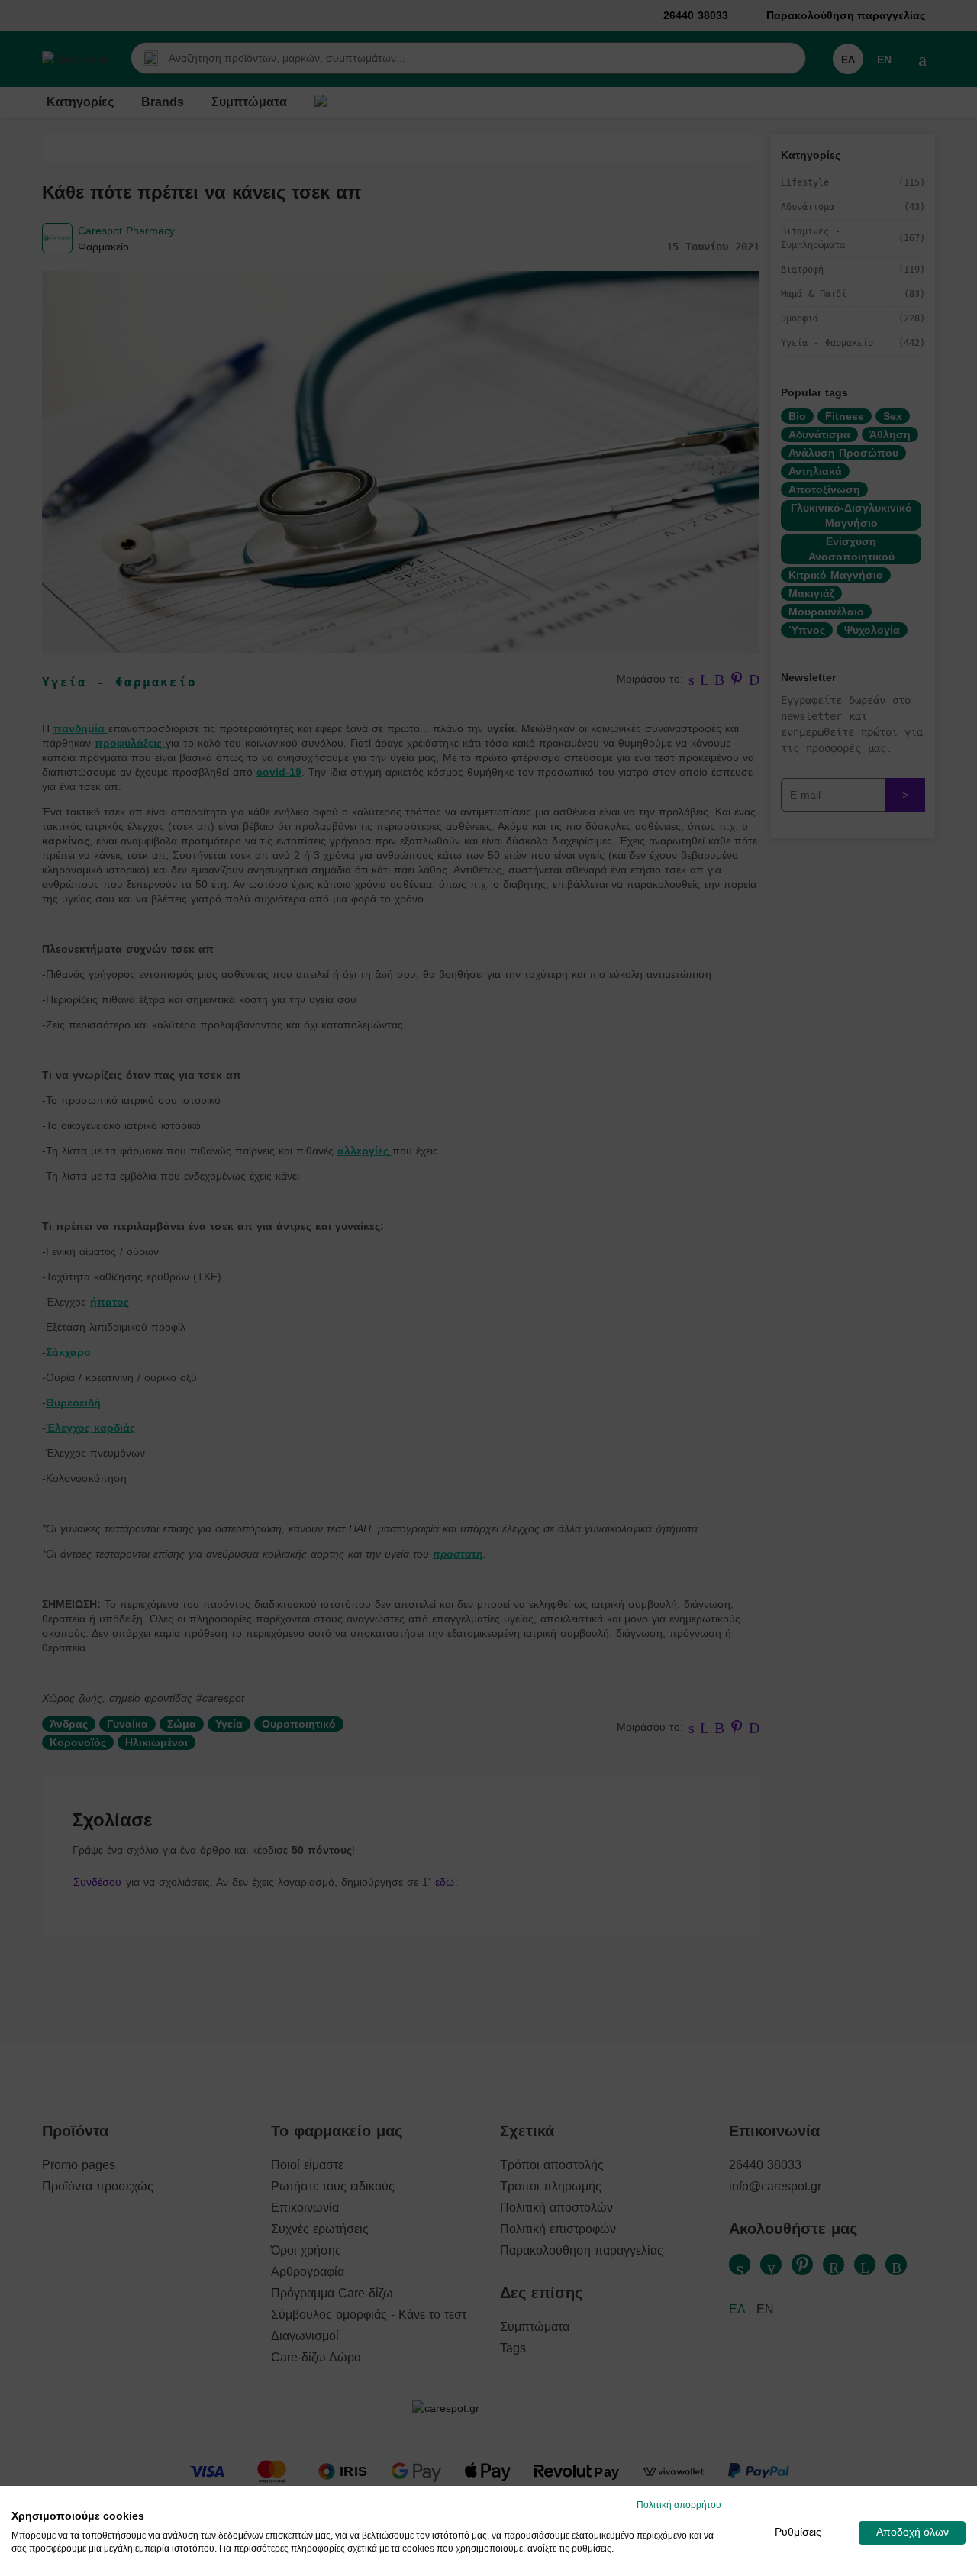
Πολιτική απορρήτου (679, 2505)
